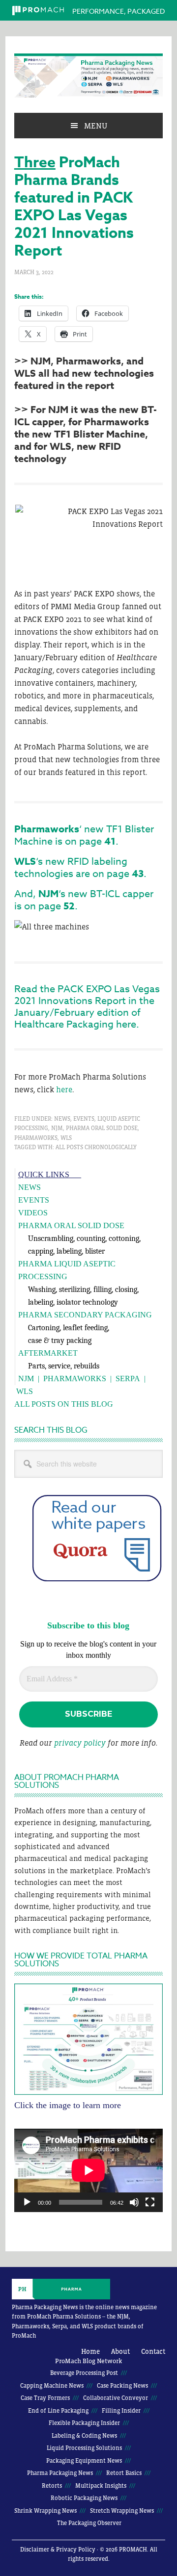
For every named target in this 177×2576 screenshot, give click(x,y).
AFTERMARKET (48, 1353)
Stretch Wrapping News (122, 2511)
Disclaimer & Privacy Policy (58, 2550)
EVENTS (34, 1200)
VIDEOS (33, 1213)
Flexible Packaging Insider (84, 2423)
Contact (153, 2351)
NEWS (29, 1187)
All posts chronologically (96, 1147)
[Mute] (134, 2202)
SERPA (128, 1378)
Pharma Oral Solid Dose (102, 1128)
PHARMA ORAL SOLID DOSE (71, 1225)
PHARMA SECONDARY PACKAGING (85, 1315)
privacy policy (80, 1743)
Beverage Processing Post (84, 2373)
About (120, 2351)
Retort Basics (124, 2473)
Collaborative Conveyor (116, 2398)
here (64, 1089)
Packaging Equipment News (84, 2461)
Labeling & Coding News (84, 2436)
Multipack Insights (101, 2486)
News (62, 1119)
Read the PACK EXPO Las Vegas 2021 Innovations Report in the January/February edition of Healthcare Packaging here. (87, 1007)
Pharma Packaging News (88, 76)
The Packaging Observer (89, 2523)
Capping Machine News (52, 2386)
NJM (57, 1128)
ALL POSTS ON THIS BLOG (64, 1404)
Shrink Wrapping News (45, 2511)
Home (90, 2351)
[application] (88, 2170)
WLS (66, 1138)
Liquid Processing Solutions (84, 2448)
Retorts (52, 2486)
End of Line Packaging (58, 2411)
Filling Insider (121, 2411)
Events (84, 1119)
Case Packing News (122, 2386)
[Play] (27, 2202)
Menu (96, 126)
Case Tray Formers (45, 2398)
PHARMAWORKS (75, 1378)
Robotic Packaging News (84, 2498)
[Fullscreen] (150, 2202)
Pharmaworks (36, 1138)
